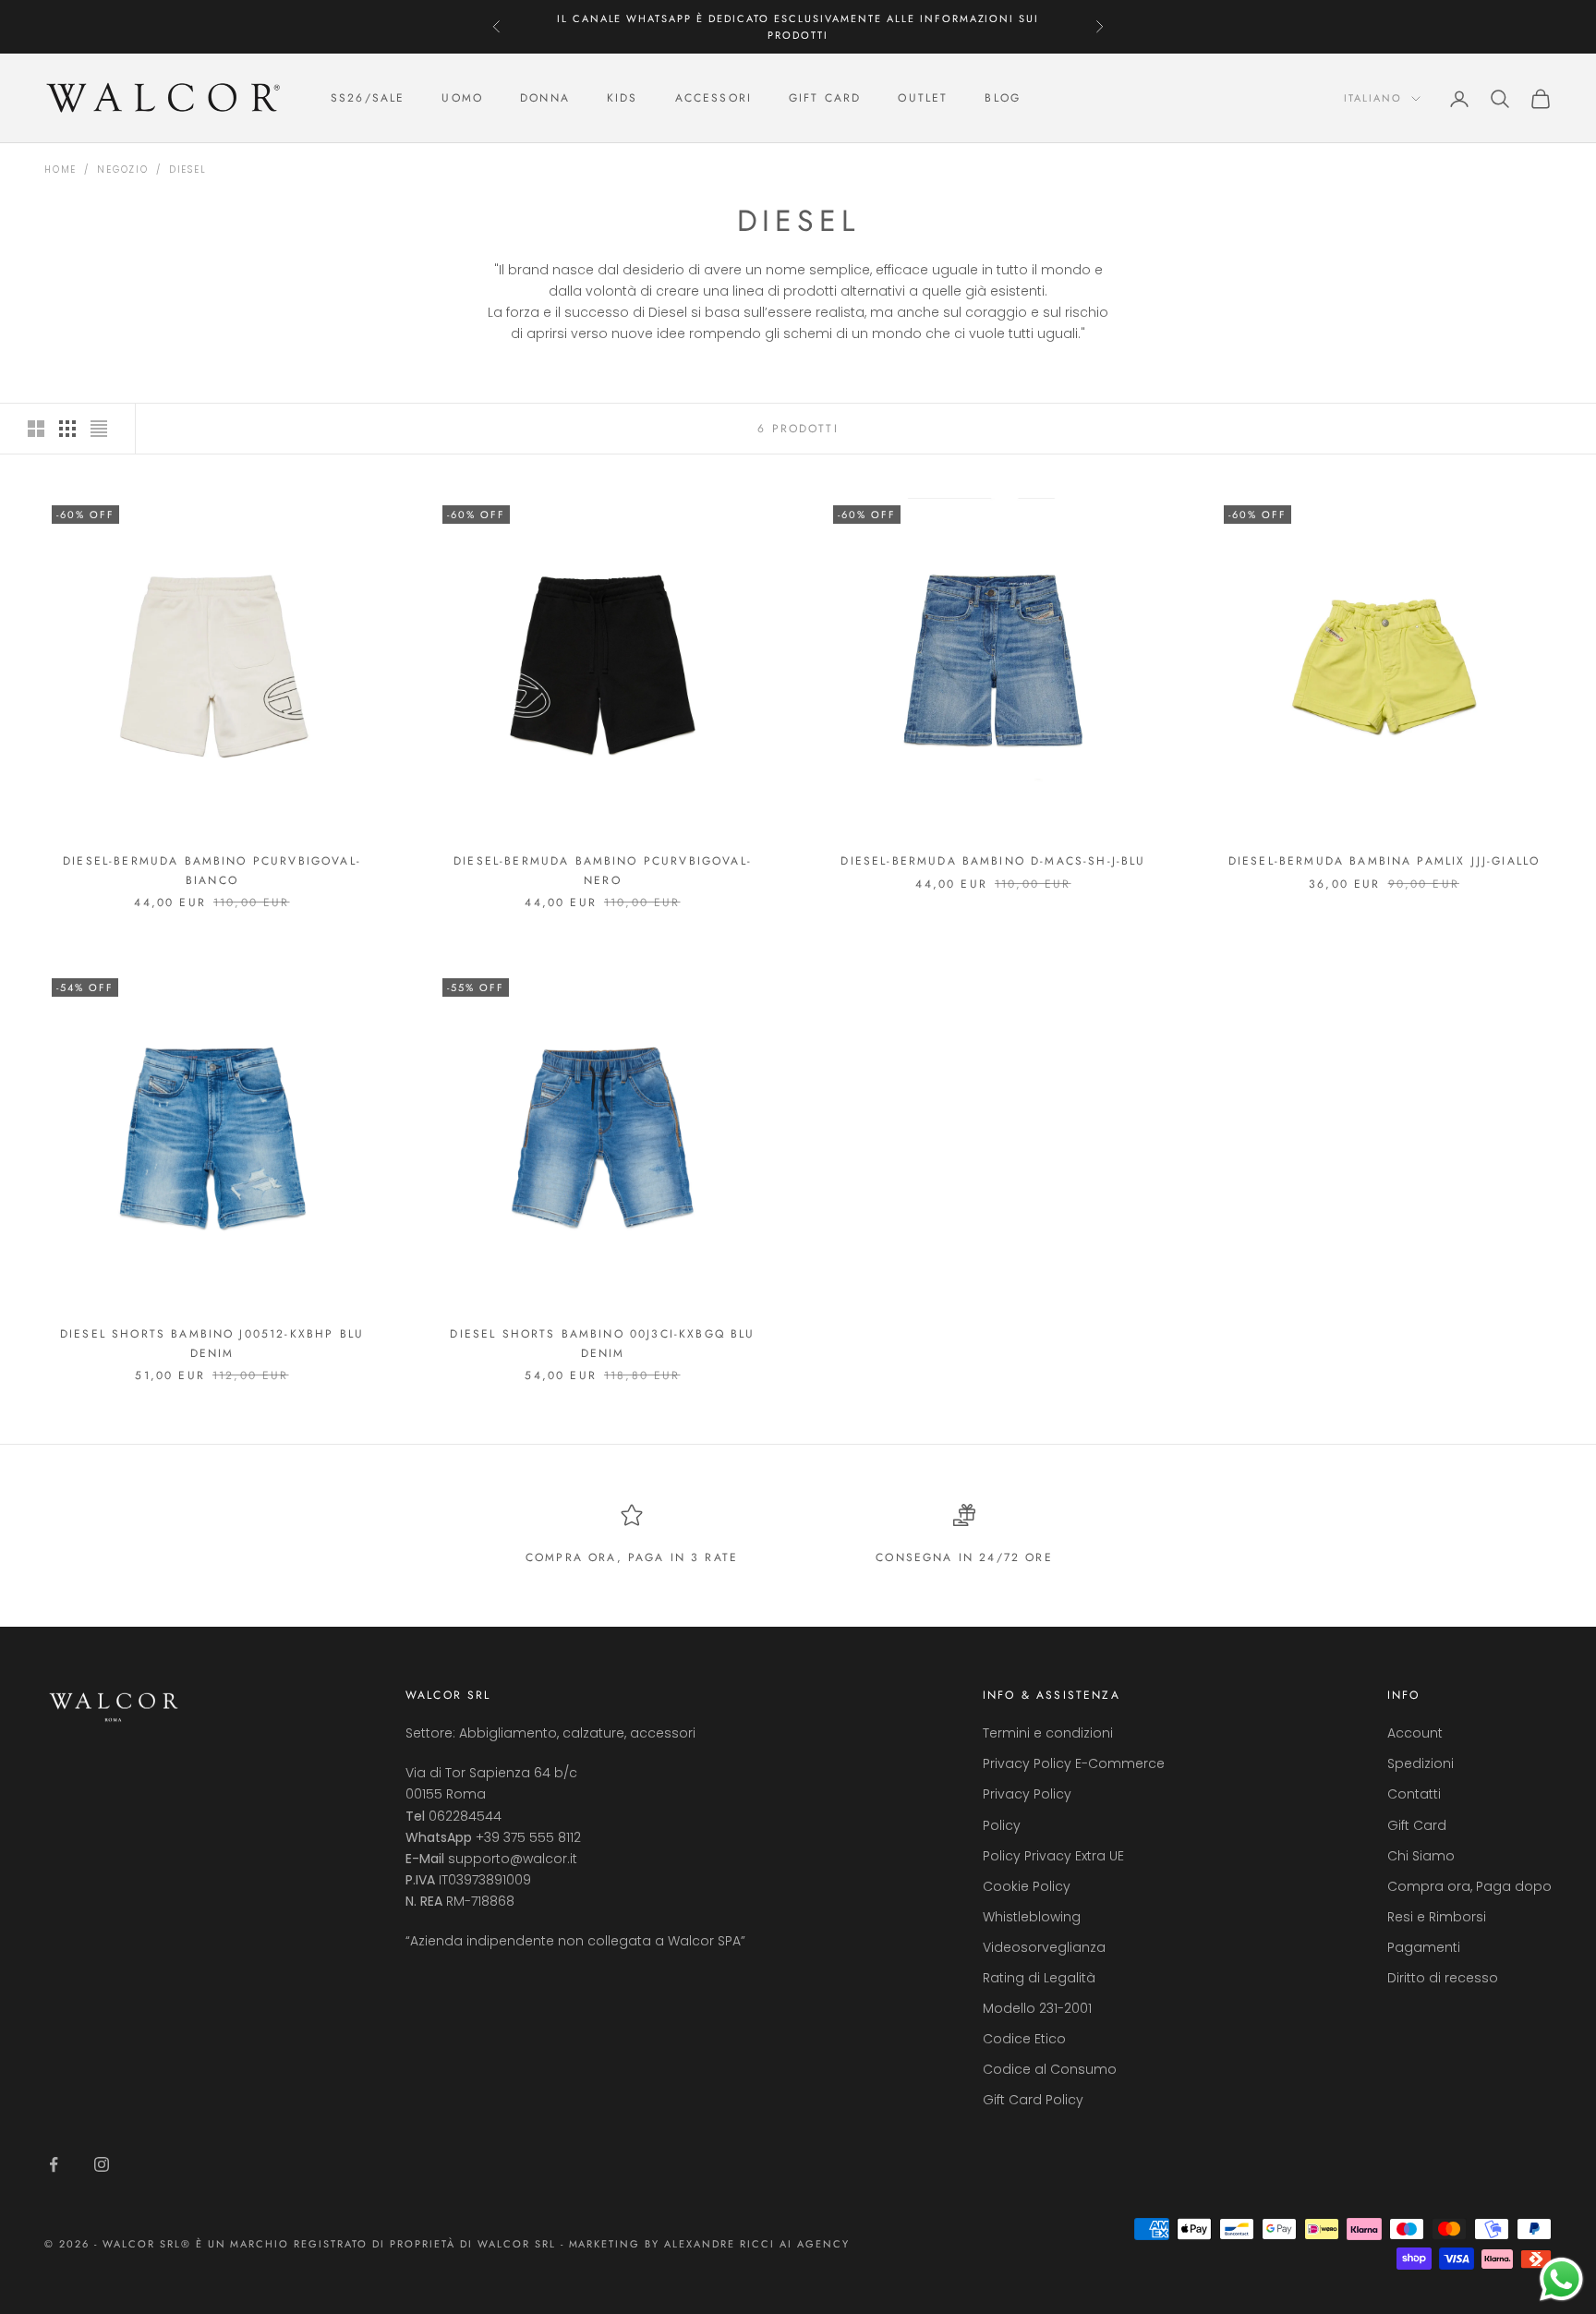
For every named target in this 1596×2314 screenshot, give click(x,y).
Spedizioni (1421, 1763)
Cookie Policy (1027, 1886)
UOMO (462, 99)
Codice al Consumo (1050, 2069)
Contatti (1414, 1794)
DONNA (545, 99)
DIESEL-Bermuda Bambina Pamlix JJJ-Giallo (1384, 861)
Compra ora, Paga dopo (1469, 1886)
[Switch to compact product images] (99, 429)
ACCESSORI (713, 99)
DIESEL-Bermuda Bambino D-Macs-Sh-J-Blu (993, 861)
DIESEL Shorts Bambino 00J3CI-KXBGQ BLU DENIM (602, 1343)
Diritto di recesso (1443, 1978)
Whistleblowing (1032, 1917)
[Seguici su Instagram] (102, 2164)
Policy (1002, 1825)
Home (60, 170)
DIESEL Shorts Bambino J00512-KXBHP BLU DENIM (212, 1343)
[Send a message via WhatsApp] (1561, 2279)
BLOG (1003, 99)
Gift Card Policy (1033, 2100)
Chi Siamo (1421, 1856)
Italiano (1373, 99)
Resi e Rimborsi (1437, 1917)
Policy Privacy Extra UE (1053, 1856)
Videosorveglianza (1044, 1947)
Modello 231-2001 (1037, 2008)
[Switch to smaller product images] (67, 429)
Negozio (123, 170)
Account (1415, 1733)
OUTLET (923, 99)
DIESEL (188, 170)
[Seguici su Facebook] (54, 2164)
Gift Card (1417, 1825)
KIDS (623, 99)
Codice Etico (1024, 2039)
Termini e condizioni (1048, 1733)
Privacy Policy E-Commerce (1074, 1763)
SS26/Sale (368, 99)
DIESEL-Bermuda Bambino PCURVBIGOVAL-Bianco (212, 870)
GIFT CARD (825, 99)
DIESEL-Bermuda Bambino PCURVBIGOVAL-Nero (603, 870)
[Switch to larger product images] (36, 429)
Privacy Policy (1027, 1794)
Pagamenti (1424, 1947)
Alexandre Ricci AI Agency (757, 2244)
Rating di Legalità (1039, 1978)
